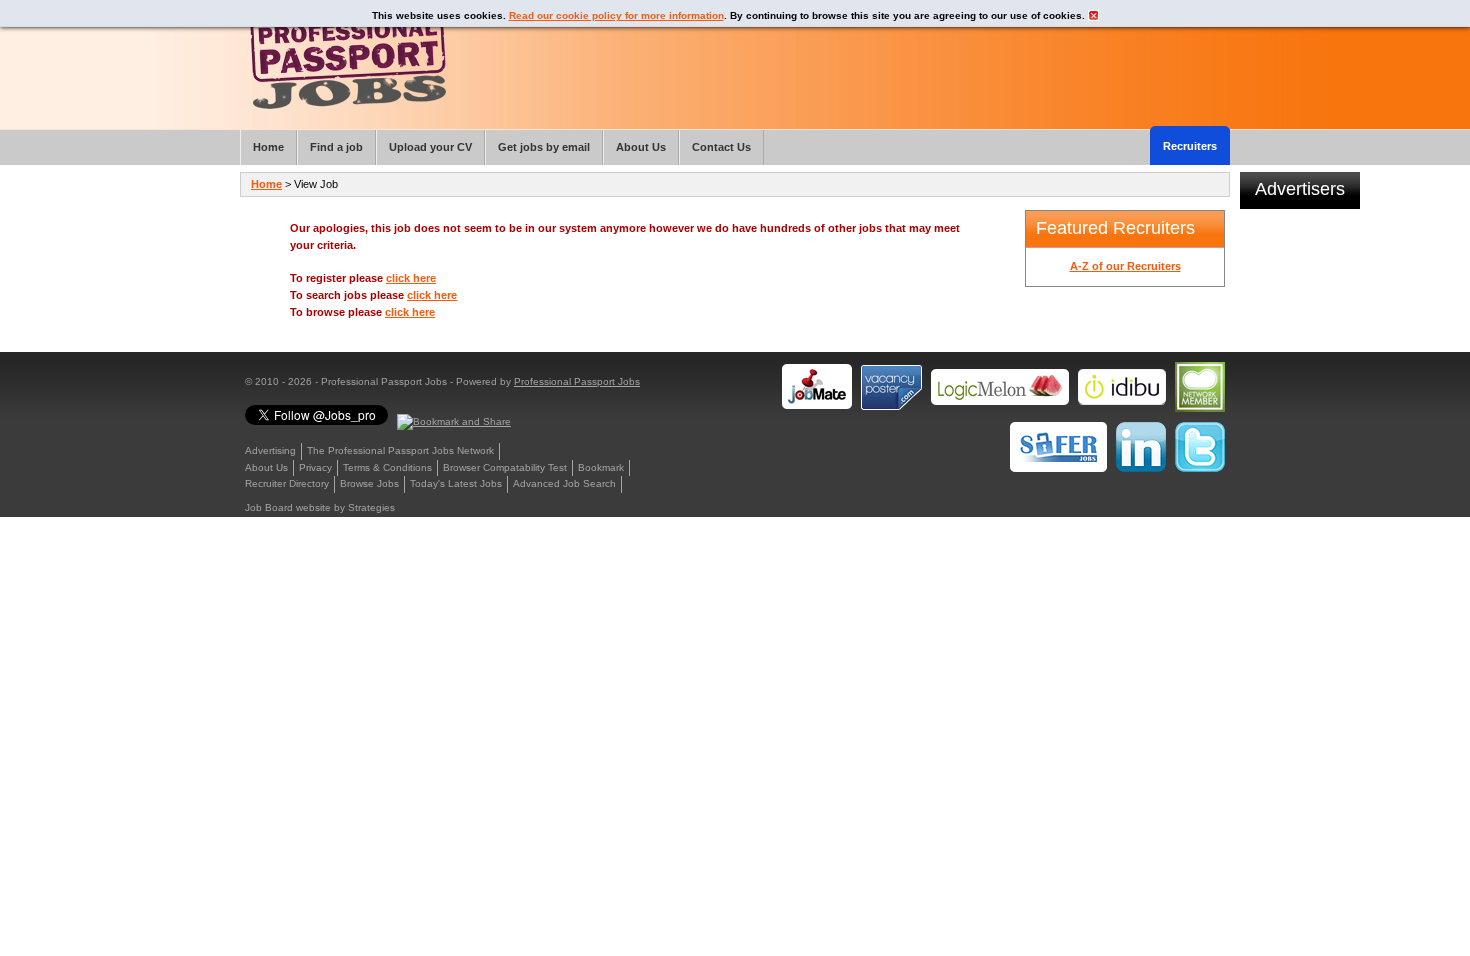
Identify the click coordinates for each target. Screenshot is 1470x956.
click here (411, 278)
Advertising (270, 450)
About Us (266, 467)
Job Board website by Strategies (320, 507)
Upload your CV (430, 147)
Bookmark (601, 467)
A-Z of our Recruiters (1125, 266)
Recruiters (1190, 146)
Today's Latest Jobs (456, 483)
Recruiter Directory (287, 483)
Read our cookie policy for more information (616, 15)
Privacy (315, 467)
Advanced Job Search (564, 483)
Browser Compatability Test (505, 467)
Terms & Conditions (387, 467)
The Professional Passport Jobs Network (400, 450)
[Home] (348, 59)
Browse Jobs (369, 483)
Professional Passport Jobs (577, 381)
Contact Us (721, 147)
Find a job (336, 147)
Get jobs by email (544, 147)
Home (266, 184)
